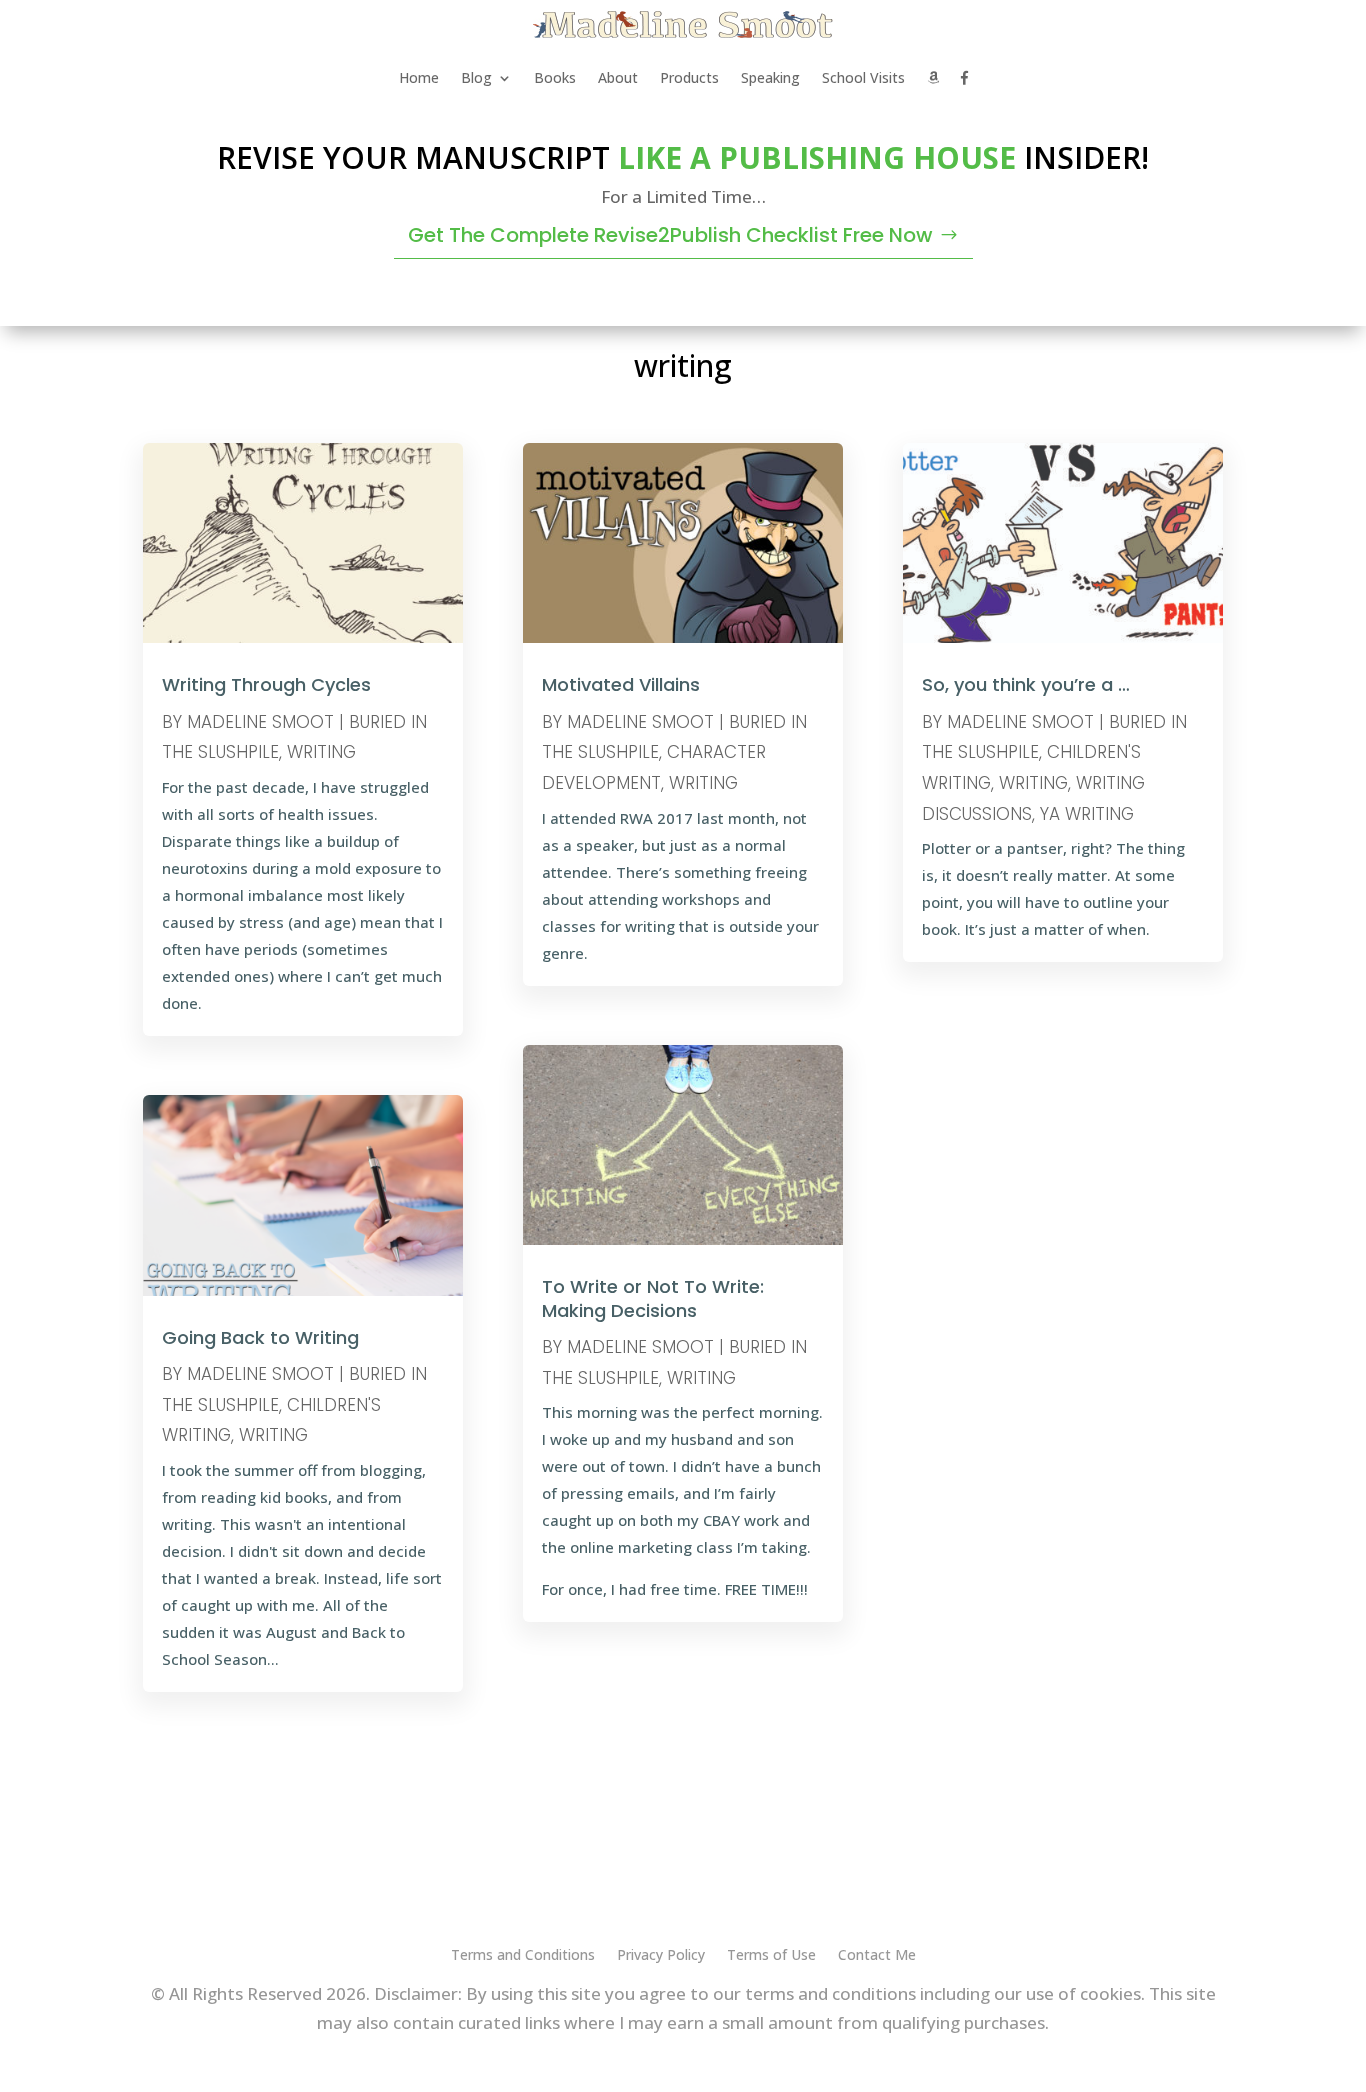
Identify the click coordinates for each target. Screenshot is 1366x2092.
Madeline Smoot (260, 722)
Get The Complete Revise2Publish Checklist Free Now (670, 235)
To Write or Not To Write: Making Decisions (653, 1298)
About (618, 77)
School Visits (863, 77)
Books (555, 77)
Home (419, 77)
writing (321, 752)
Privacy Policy (661, 1956)
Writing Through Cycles (266, 684)
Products (689, 77)
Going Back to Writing (260, 1337)
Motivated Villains (621, 684)
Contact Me (877, 1956)
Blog (476, 77)
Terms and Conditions (523, 1956)
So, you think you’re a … (1026, 684)
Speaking (770, 77)
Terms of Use (771, 1956)
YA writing (1087, 814)
